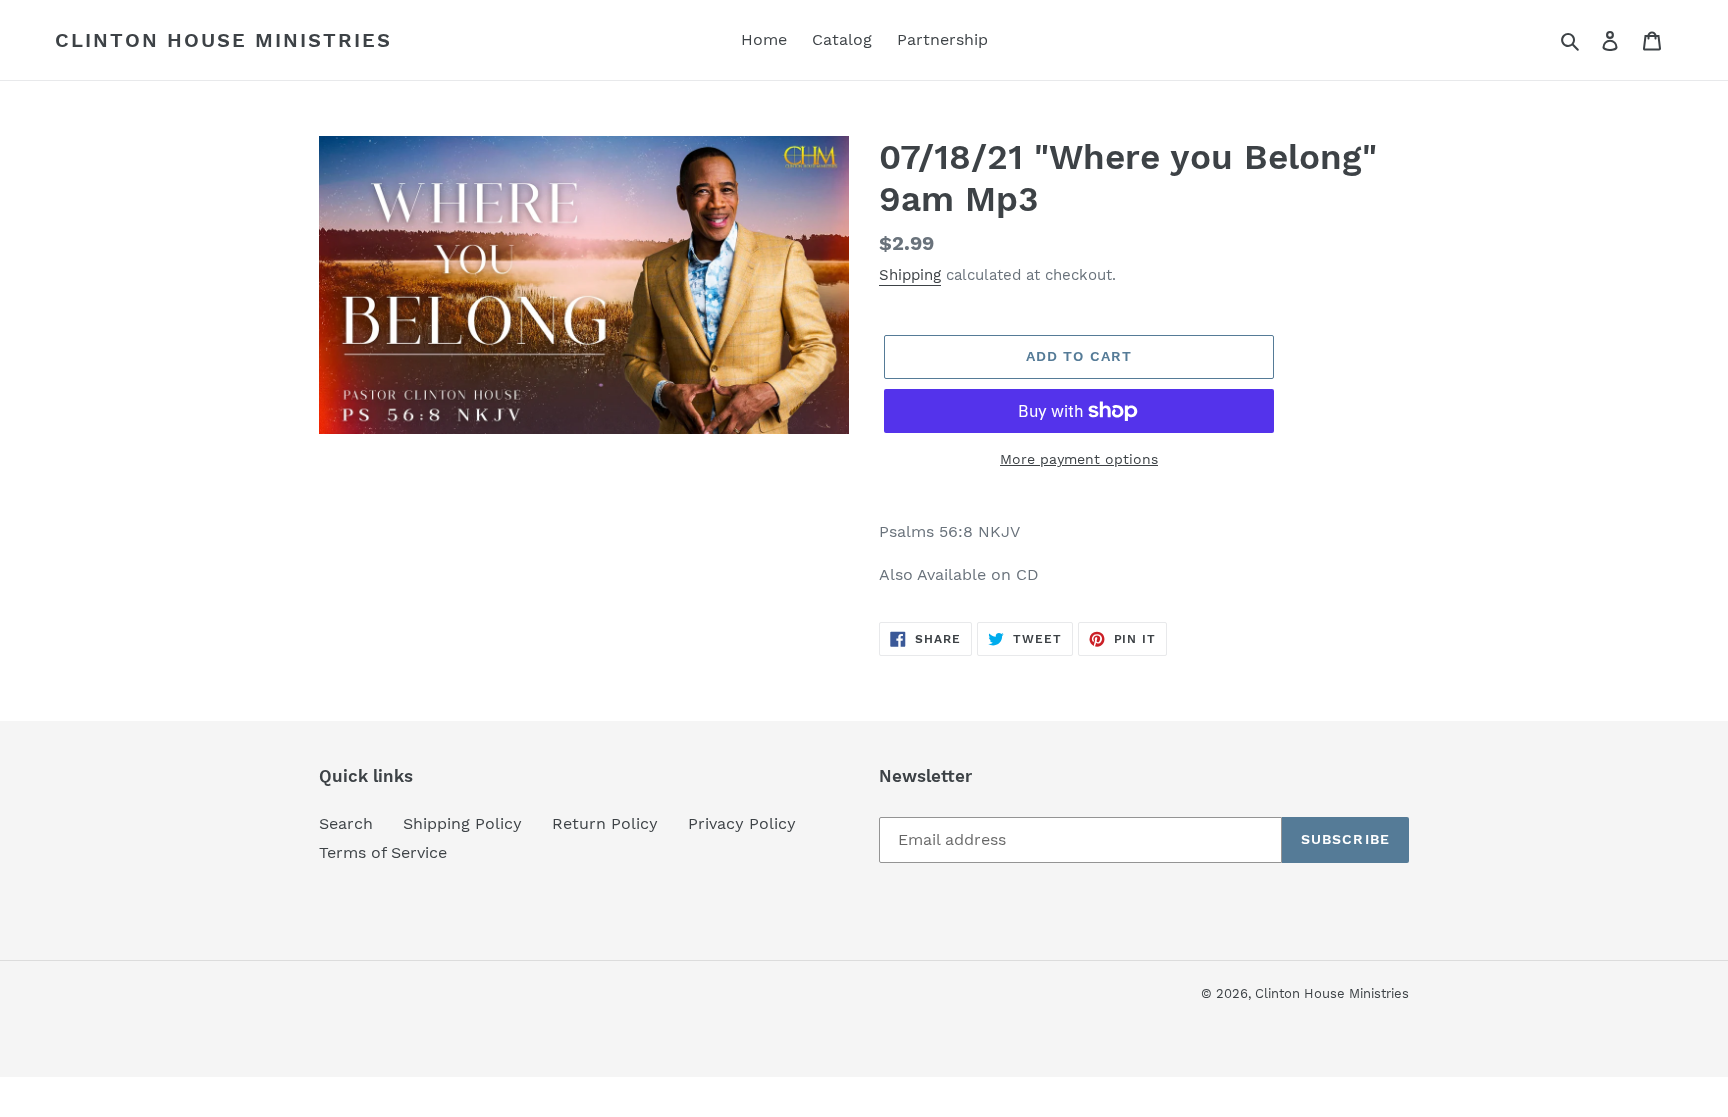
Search (346, 823)
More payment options (1079, 459)
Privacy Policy (742, 823)
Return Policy (605, 823)
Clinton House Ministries (223, 40)
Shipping (910, 275)
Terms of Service (383, 852)
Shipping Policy (462, 823)
